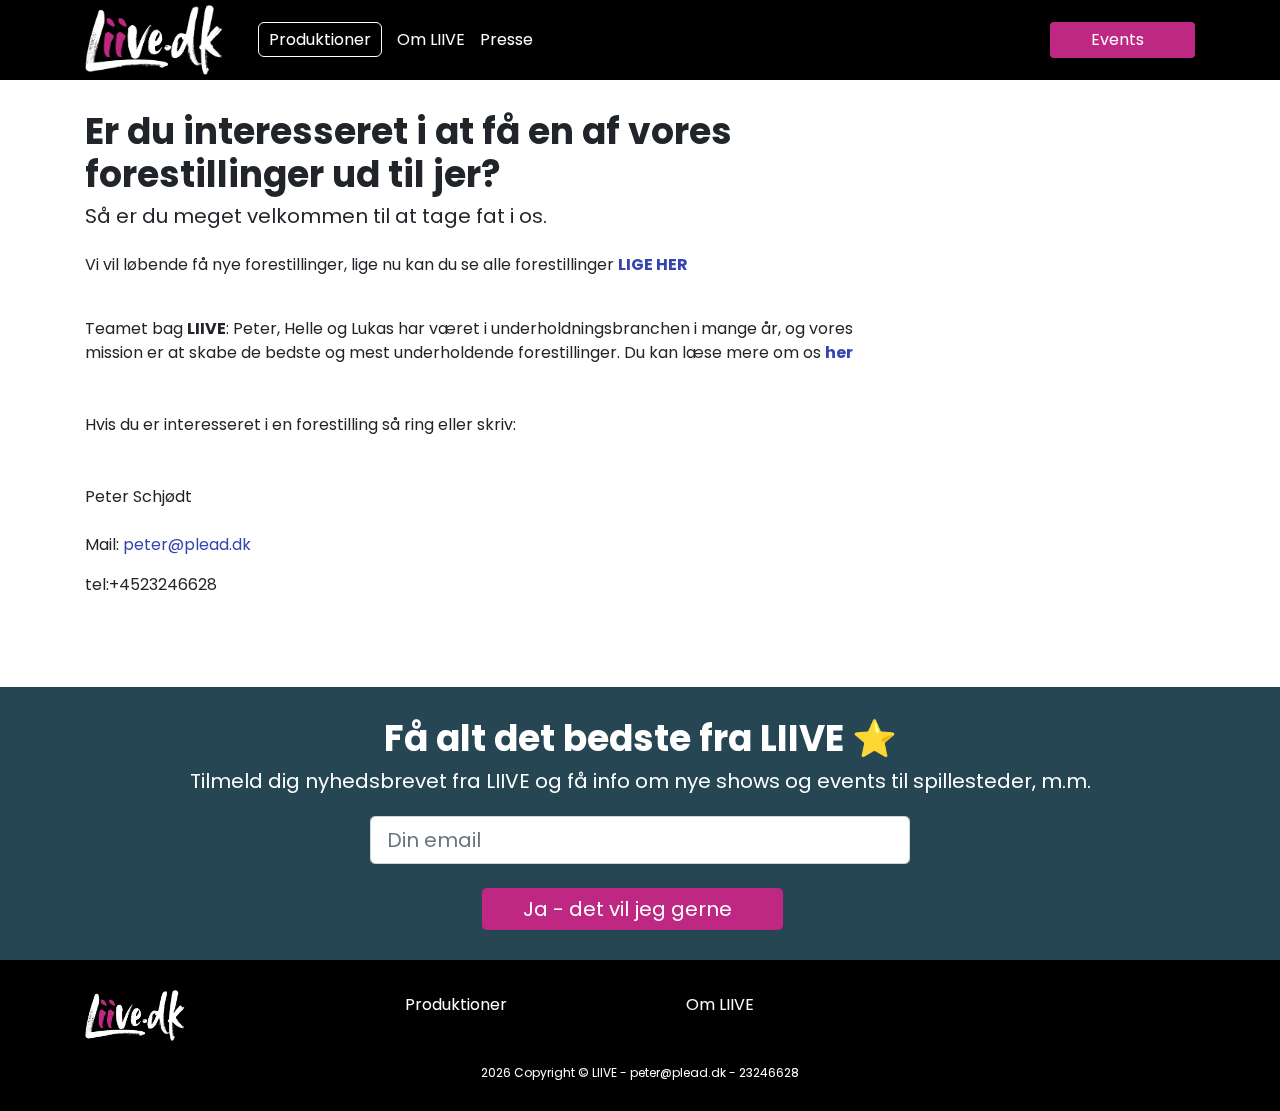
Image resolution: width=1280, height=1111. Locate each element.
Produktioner (320, 39)
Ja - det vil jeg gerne (627, 909)
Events (1117, 39)
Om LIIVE (431, 39)
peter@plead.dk (187, 544)
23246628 (769, 1072)
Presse (506, 39)
